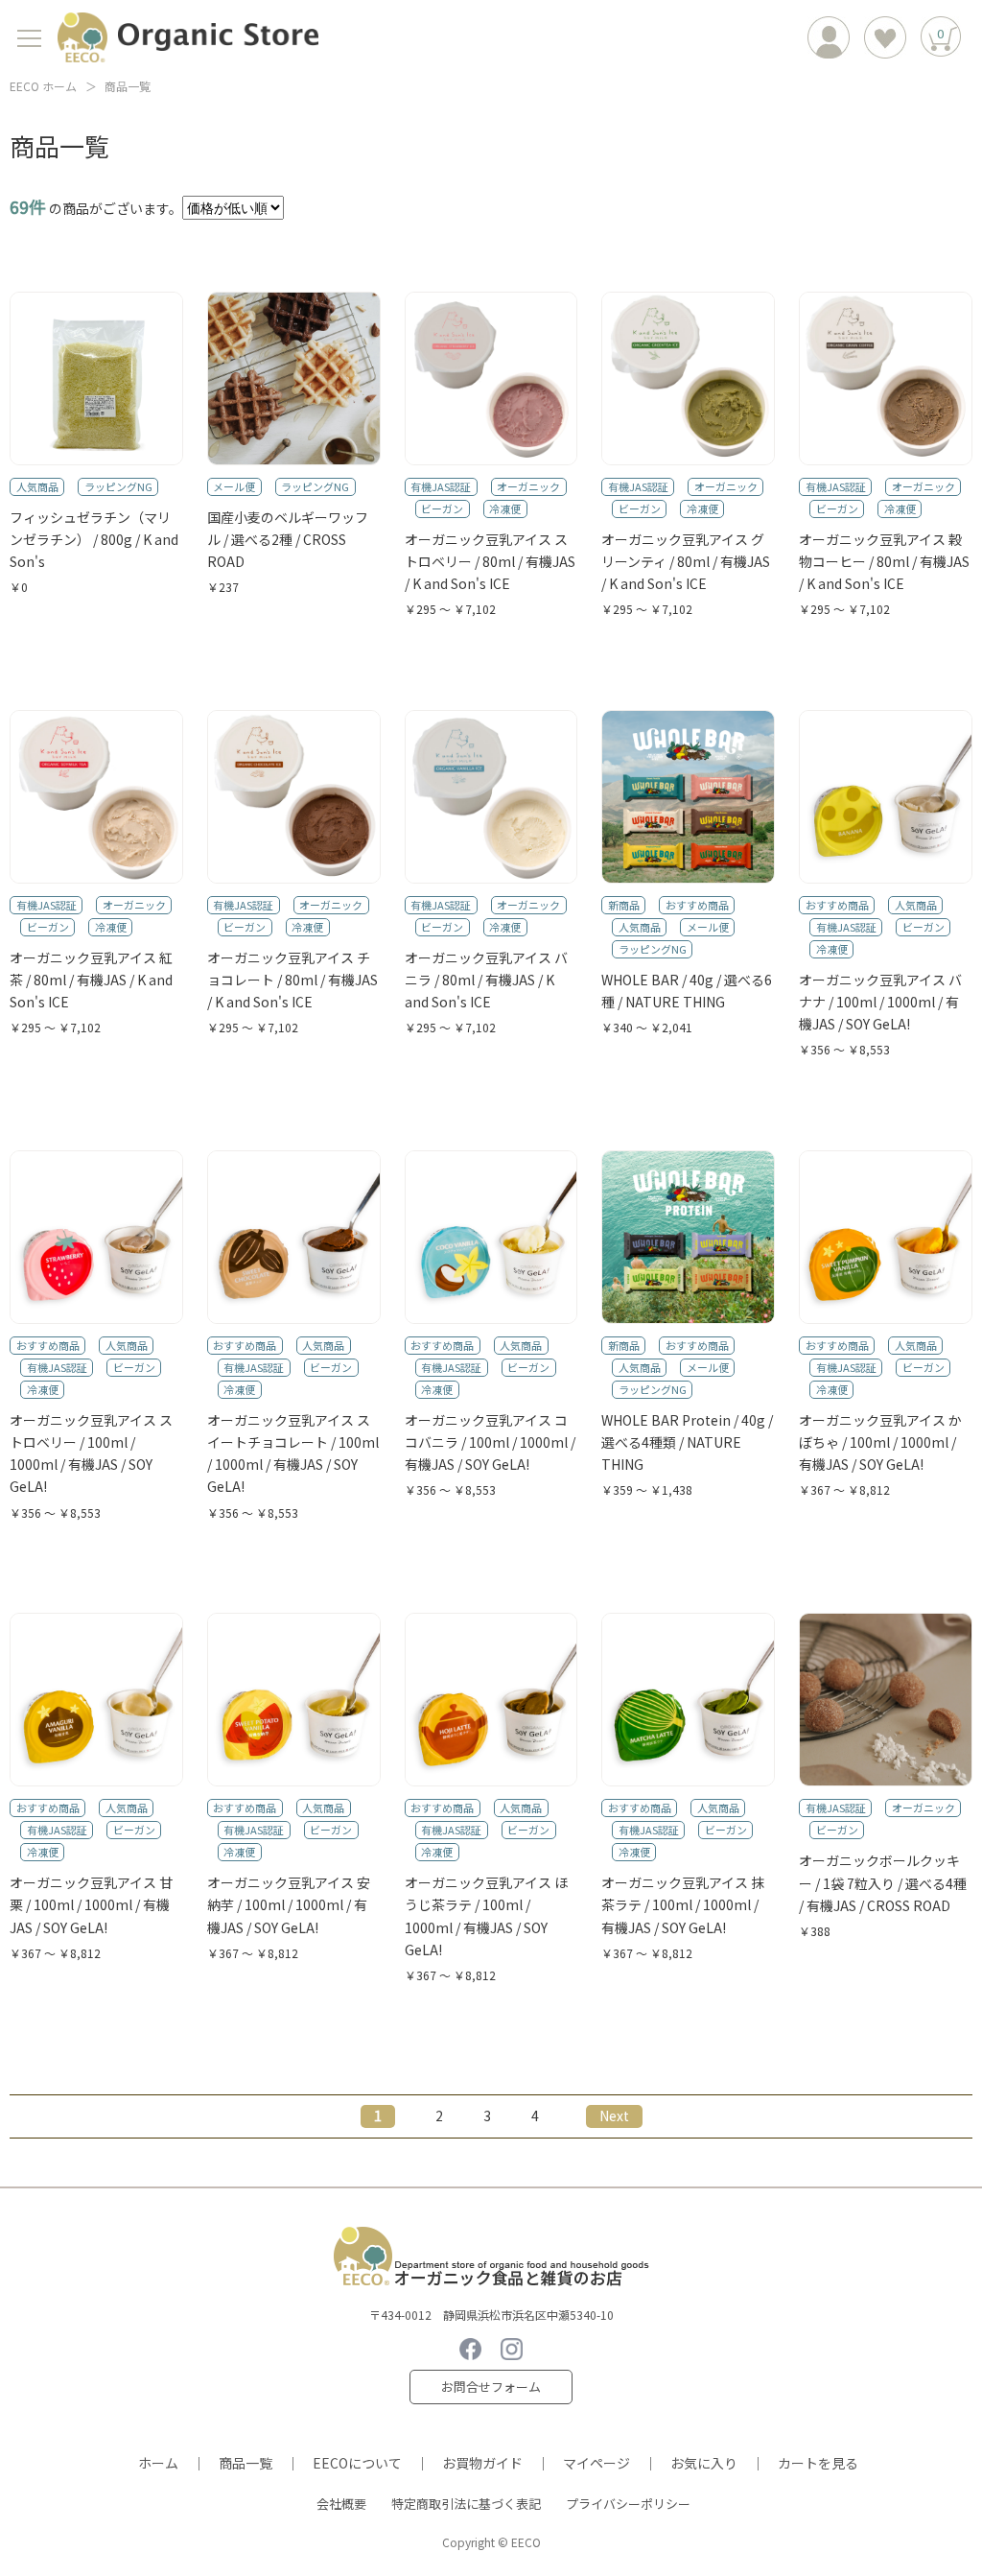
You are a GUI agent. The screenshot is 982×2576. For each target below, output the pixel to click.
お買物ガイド (482, 2463)
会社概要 (341, 2504)
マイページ (596, 2463)
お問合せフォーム (491, 2387)
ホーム (158, 2463)
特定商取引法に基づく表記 (466, 2504)
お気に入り (704, 2463)
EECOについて (357, 2463)
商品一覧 (245, 2463)
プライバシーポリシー (628, 2504)
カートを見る (818, 2463)
